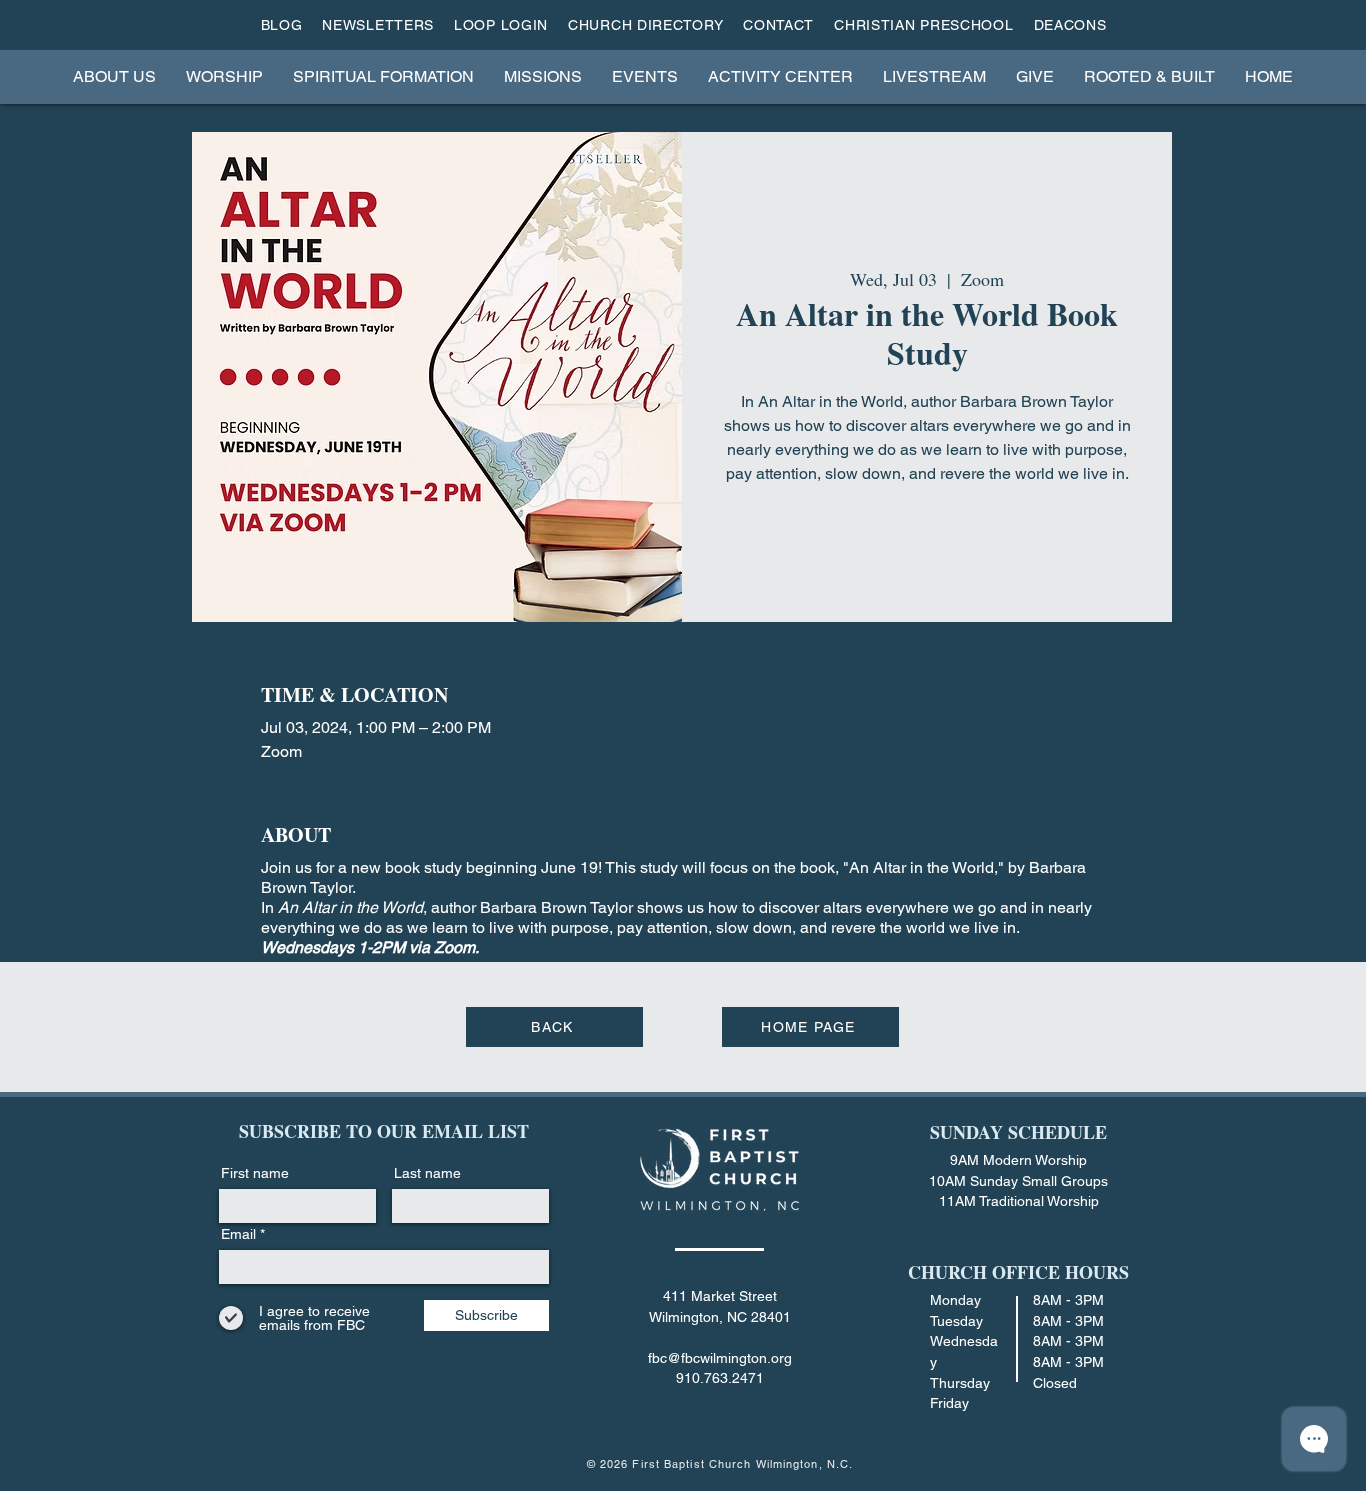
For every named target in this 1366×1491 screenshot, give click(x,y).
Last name (427, 1173)
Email (238, 1234)
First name (255, 1173)
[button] (114, 76)
